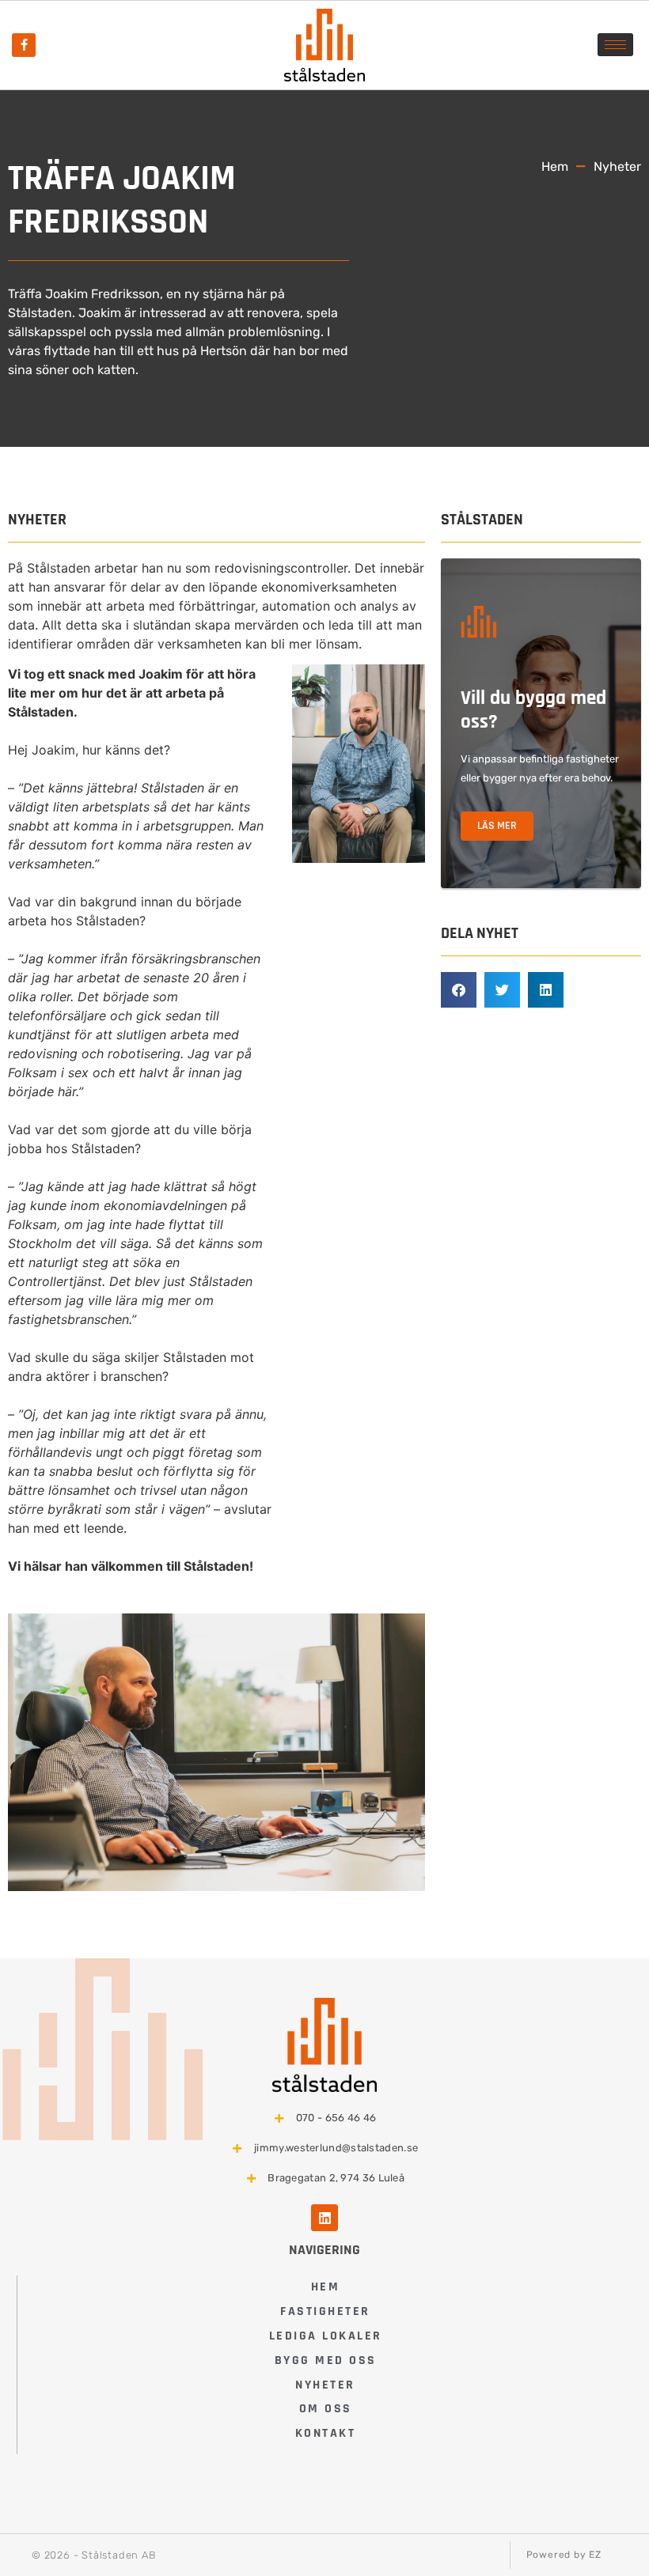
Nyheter (325, 2385)
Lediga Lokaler (326, 2336)
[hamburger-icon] (615, 45)
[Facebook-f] (24, 45)
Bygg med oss (326, 2360)
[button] (459, 990)
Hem (326, 2287)
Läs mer (497, 826)
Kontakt (326, 2433)
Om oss (326, 2409)
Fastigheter (325, 2311)
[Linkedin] (324, 2218)
